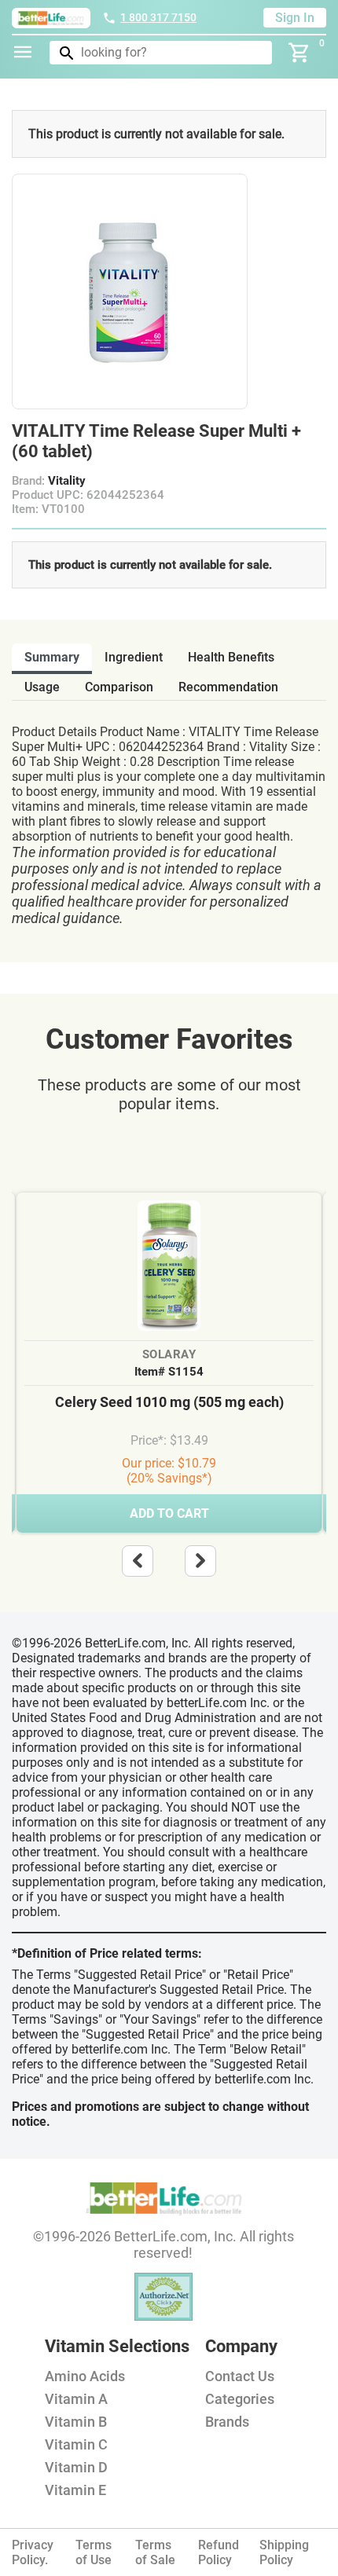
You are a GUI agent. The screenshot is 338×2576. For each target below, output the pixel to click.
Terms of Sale (155, 2552)
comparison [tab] (119, 687)
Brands (227, 2422)
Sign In (295, 18)
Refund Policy (219, 2552)
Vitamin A (76, 2399)
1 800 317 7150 (158, 17)
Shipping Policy (284, 2552)
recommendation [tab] (228, 687)
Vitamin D (76, 2467)
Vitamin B (76, 2422)
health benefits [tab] (231, 657)
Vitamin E (75, 2490)
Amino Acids (85, 2376)
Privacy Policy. (33, 2552)
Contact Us (240, 2376)
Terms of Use (94, 2552)
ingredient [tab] (134, 657)
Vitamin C (76, 2444)
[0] (299, 53)
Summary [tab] (52, 657)
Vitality (67, 481)
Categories (240, 2399)
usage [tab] (42, 687)
